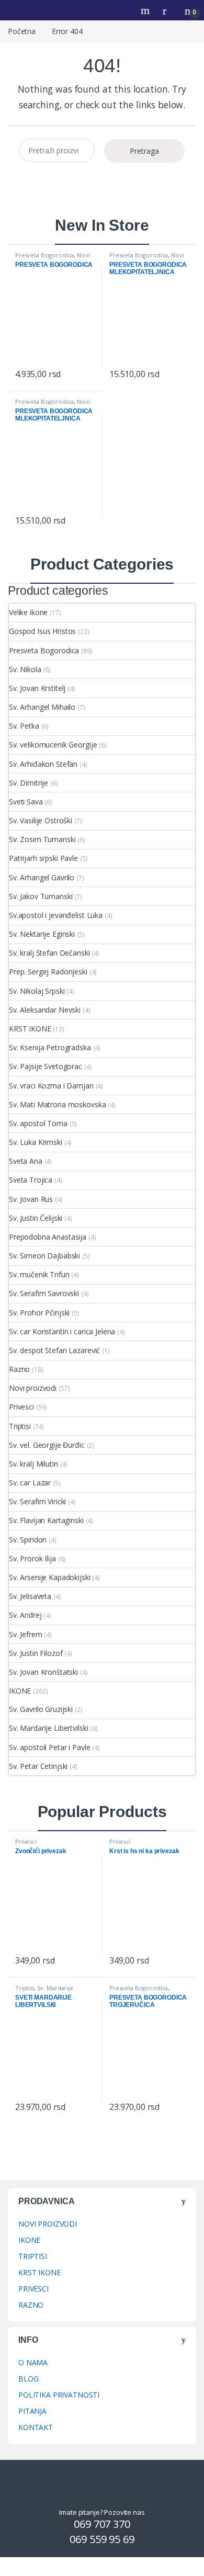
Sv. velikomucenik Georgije (53, 745)
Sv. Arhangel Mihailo (42, 707)
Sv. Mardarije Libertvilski (48, 1728)
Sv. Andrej (25, 1615)
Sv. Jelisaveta (30, 1596)
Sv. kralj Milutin (33, 1464)
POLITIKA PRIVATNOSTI (59, 2395)
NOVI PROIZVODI (48, 2224)
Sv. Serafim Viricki (37, 1501)
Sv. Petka (24, 726)
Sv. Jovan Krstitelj (37, 688)
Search (146, 10)
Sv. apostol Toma (38, 1123)
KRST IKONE (30, 1029)
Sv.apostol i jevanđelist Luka (56, 915)
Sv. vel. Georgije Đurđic (47, 1445)
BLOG (28, 2379)
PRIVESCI (33, 2289)
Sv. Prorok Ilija (32, 1558)
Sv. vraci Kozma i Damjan (51, 1086)
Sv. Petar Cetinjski (38, 1766)
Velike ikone (28, 612)
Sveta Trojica (31, 1180)
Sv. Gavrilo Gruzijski (41, 1709)
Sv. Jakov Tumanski (41, 896)
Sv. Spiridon (28, 1540)
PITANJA (32, 2411)
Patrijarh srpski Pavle (43, 858)
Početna (22, 31)
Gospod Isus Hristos (42, 631)
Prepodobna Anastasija (48, 1237)
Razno (19, 1369)
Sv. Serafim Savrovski (44, 1293)
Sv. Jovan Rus (31, 1199)
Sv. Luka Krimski (36, 1142)
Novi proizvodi (33, 1388)
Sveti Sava (26, 802)
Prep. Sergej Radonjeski (48, 972)
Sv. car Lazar (30, 1483)
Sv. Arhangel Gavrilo (42, 877)
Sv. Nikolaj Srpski (37, 991)
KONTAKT (36, 2427)
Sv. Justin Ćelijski (36, 1218)
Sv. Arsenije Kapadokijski (50, 1577)
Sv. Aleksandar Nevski (45, 1010)
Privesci (21, 1407)
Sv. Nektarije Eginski (42, 934)
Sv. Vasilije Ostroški (41, 820)
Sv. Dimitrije (29, 783)
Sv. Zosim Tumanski (42, 839)
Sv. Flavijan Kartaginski (46, 1520)
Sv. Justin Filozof (36, 1653)
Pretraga (144, 151)
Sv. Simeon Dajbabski (44, 1256)
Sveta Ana (26, 1161)
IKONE (20, 1691)
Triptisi (20, 1426)
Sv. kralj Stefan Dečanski (49, 953)
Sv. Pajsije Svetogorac (46, 1066)
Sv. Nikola (25, 669)
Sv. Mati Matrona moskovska (57, 1104)
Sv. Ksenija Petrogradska (50, 1047)
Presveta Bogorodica (44, 255)
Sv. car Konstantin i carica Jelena (62, 1331)
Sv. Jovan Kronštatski (43, 1672)
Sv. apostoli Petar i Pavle (49, 1747)
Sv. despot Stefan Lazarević (54, 1350)
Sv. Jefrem (26, 1634)
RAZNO (31, 2305)
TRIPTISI (33, 2256)
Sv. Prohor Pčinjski (39, 1313)
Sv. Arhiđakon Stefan (43, 764)
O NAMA (33, 2362)
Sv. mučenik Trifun (39, 1274)
